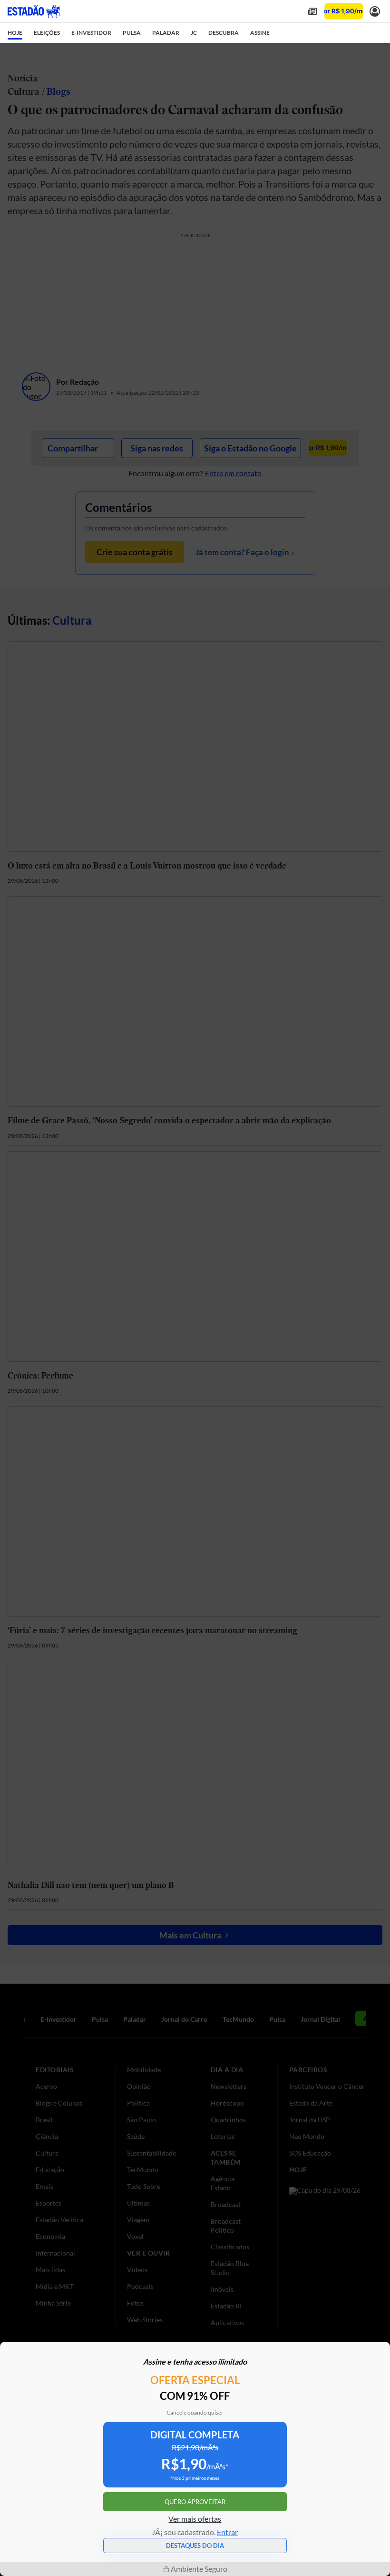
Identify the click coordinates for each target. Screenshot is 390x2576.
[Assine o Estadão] (344, 11)
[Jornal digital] (312, 11)
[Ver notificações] (375, 11)
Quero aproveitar (195, 2502)
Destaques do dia (195, 2546)
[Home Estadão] (34, 11)
